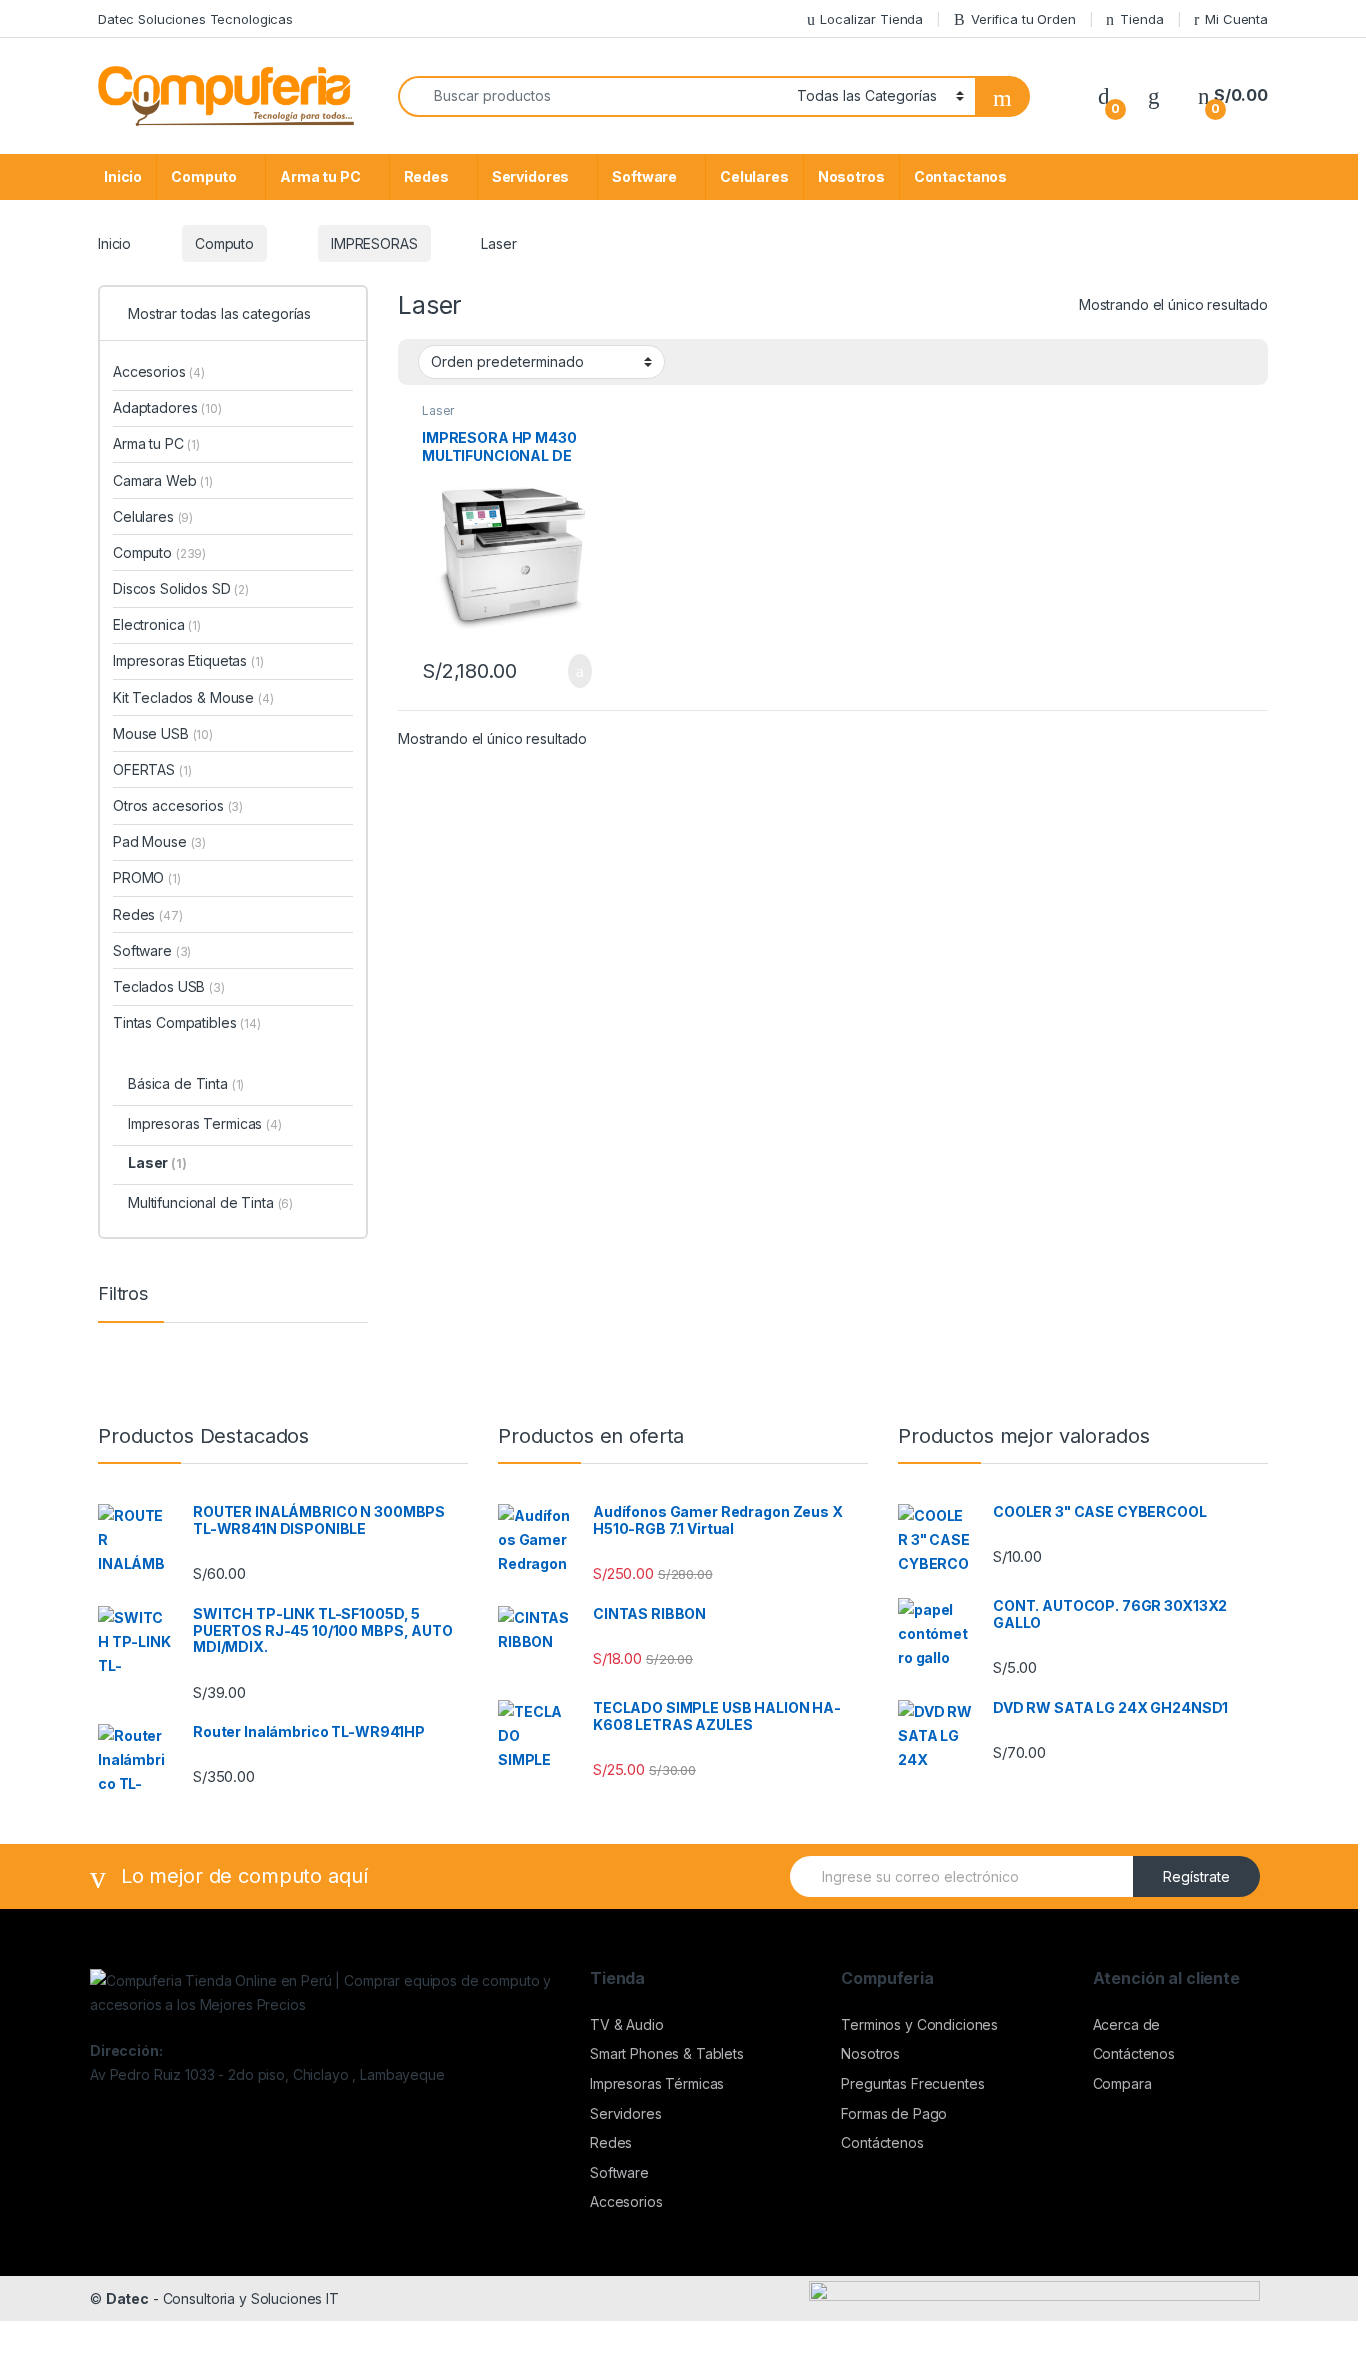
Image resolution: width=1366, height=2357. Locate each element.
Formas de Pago (894, 2113)
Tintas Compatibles (187, 1022)
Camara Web (163, 480)
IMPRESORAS (374, 243)
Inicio (123, 176)
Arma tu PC (320, 176)
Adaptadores (167, 407)
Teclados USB (169, 986)
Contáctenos (882, 2142)
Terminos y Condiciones (919, 2024)
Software (644, 176)
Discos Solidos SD (181, 588)
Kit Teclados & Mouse (193, 697)
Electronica (157, 624)
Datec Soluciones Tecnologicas (195, 19)
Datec (127, 2298)
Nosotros (851, 176)
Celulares (754, 176)
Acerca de (1127, 2024)
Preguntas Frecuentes (912, 2083)
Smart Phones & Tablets (667, 2053)
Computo (204, 176)
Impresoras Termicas (205, 1123)
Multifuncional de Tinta (210, 1202)
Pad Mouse (159, 841)
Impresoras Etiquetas (188, 660)
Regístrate (1196, 1876)
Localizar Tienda (871, 19)
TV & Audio (627, 2024)
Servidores (531, 176)
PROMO (147, 877)
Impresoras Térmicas (657, 2083)
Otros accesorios (178, 805)
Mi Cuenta (1236, 19)
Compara (1122, 2083)
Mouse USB (163, 733)
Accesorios (159, 371)
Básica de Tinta (186, 1083)
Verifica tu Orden (1023, 19)
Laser (438, 410)
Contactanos (960, 176)
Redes (426, 176)
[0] (1104, 95)
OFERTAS (152, 769)
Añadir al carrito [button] (570, 671)
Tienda (1141, 19)
